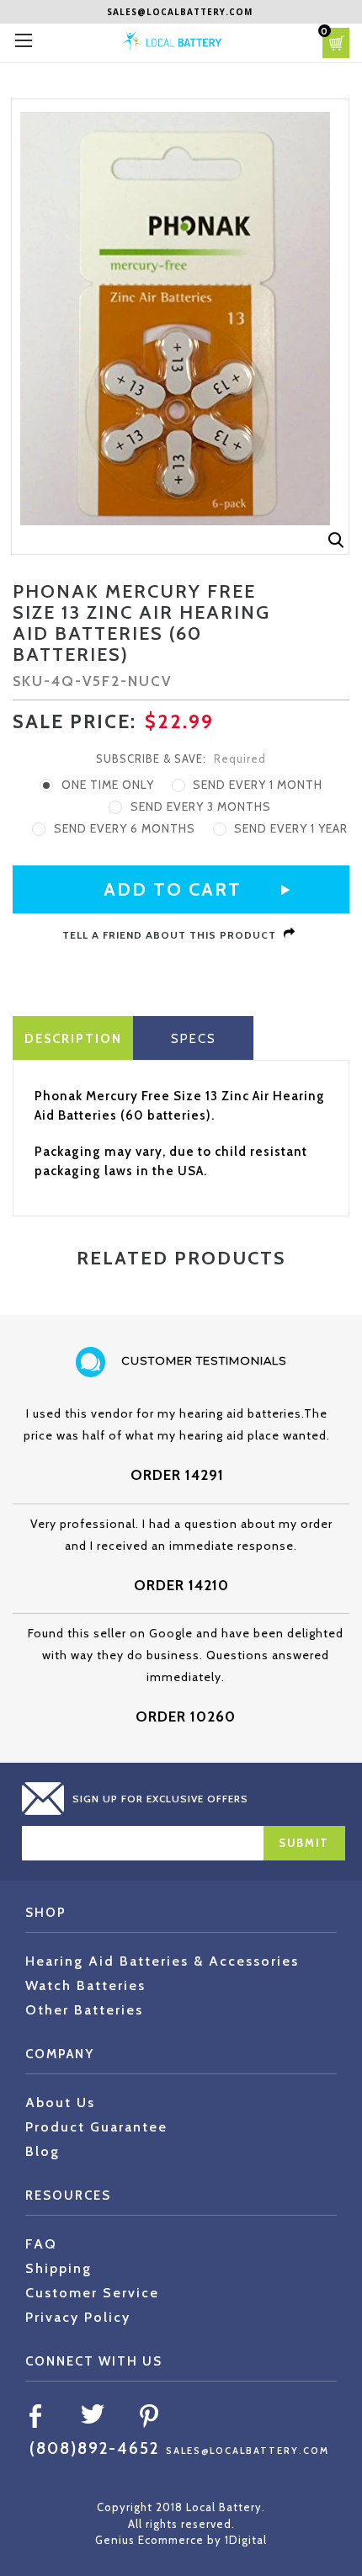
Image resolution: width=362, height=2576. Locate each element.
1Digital (246, 2540)
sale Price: (75, 721)
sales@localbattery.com (180, 12)
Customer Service (92, 2293)
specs (194, 1039)
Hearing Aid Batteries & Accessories (162, 1961)
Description (73, 1039)
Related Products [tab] (181, 1258)
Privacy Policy (78, 2317)
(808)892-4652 (94, 2448)
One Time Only (108, 785)
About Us (60, 2102)
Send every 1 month (258, 785)
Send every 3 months (201, 806)
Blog (43, 2151)
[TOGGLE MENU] (23, 40)
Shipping (59, 2268)
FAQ (41, 2244)
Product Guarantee (96, 2127)
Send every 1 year (291, 828)
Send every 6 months (125, 828)
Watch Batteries (85, 1985)
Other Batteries (84, 2010)
